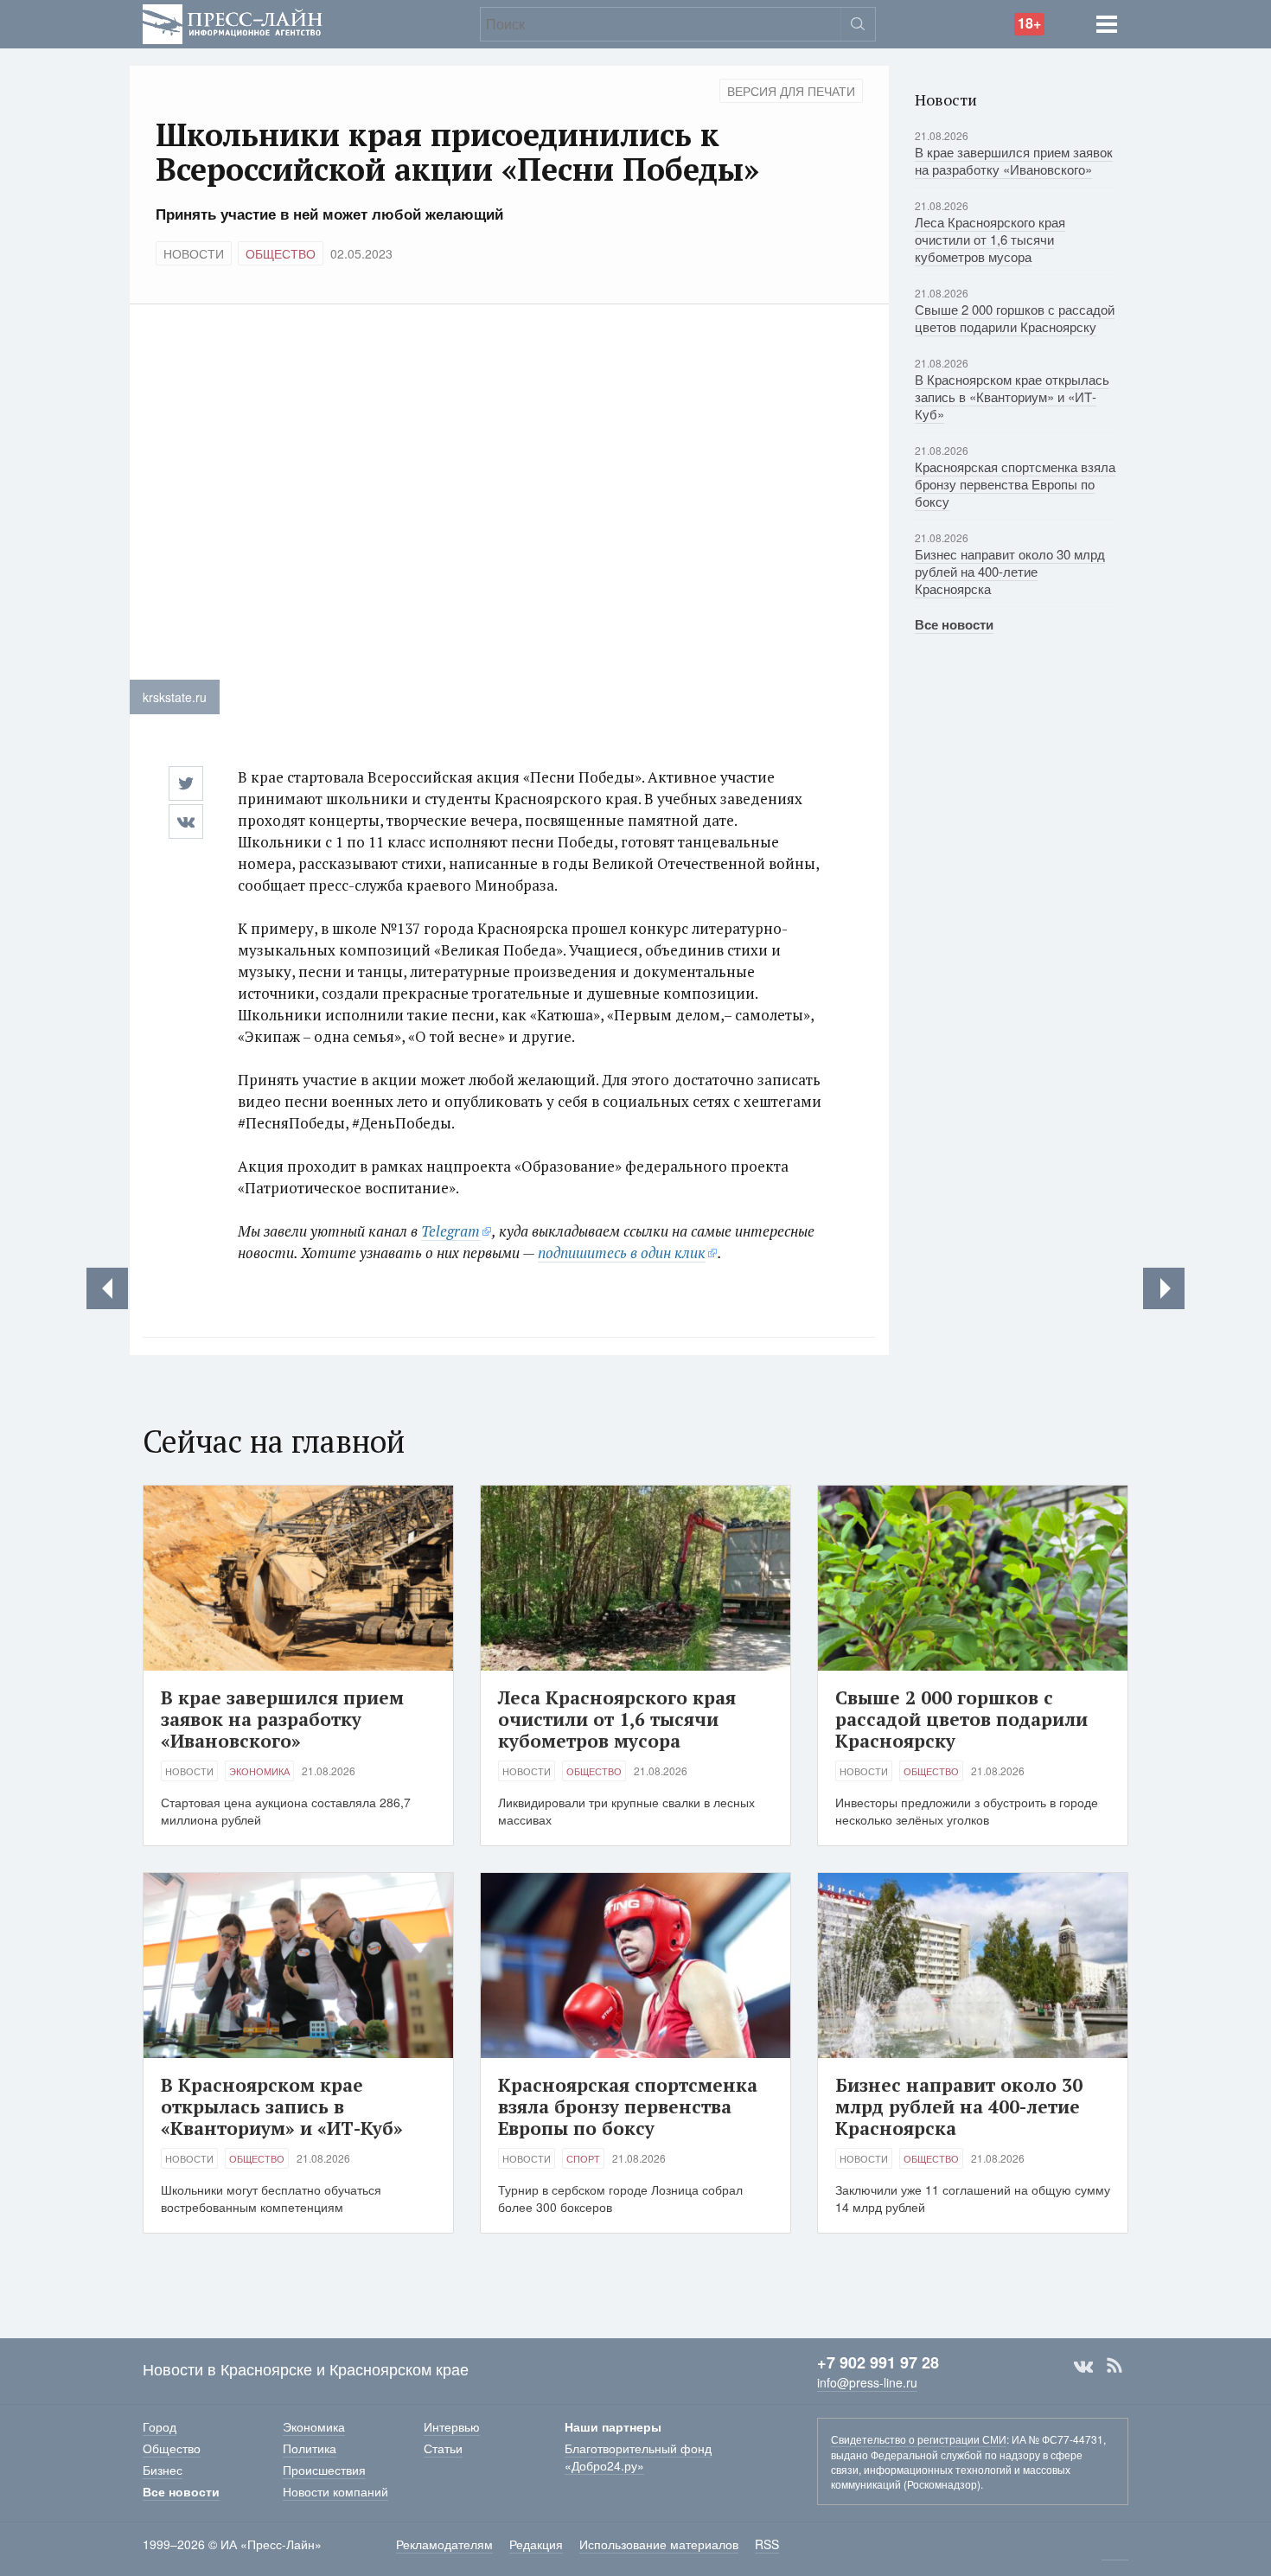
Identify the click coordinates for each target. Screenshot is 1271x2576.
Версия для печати (791, 91)
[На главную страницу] (233, 22)
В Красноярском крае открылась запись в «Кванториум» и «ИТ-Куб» (1012, 396)
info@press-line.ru (867, 2382)
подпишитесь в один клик (622, 1253)
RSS (1115, 2366)
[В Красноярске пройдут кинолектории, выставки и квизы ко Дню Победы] (107, 1288)
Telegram (450, 1231)
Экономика (259, 1771)
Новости (194, 253)
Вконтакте (1083, 2366)
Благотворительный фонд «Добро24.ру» (638, 2457)
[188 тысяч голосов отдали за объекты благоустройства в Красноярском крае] (1164, 1288)
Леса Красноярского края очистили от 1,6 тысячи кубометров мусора (990, 239)
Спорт (583, 2158)
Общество (281, 253)
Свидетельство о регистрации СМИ (919, 2439)
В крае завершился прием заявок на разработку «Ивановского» (1014, 160)
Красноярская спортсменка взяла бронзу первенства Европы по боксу (1015, 484)
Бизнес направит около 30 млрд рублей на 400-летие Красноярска (1010, 571)
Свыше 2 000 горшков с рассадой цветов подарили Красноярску (1015, 318)
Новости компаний (335, 2491)
